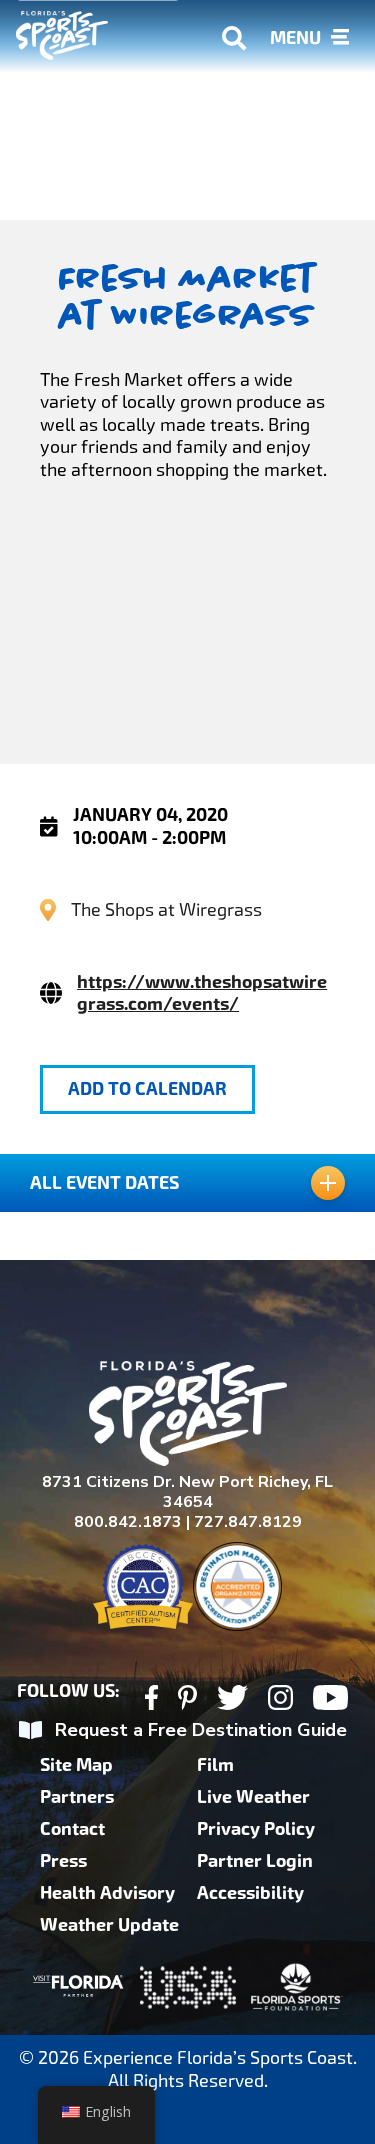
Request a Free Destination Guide (201, 1730)
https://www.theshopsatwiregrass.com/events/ (202, 993)
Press (63, 1861)
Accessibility (250, 1893)
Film (215, 1765)
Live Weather (253, 1797)
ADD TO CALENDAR (147, 1089)
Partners (77, 1797)
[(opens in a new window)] (151, 1700)
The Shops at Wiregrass (166, 909)
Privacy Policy (256, 1829)
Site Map (76, 1765)
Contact (72, 1829)
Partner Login (255, 1861)
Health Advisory (107, 1893)
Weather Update (109, 1925)
